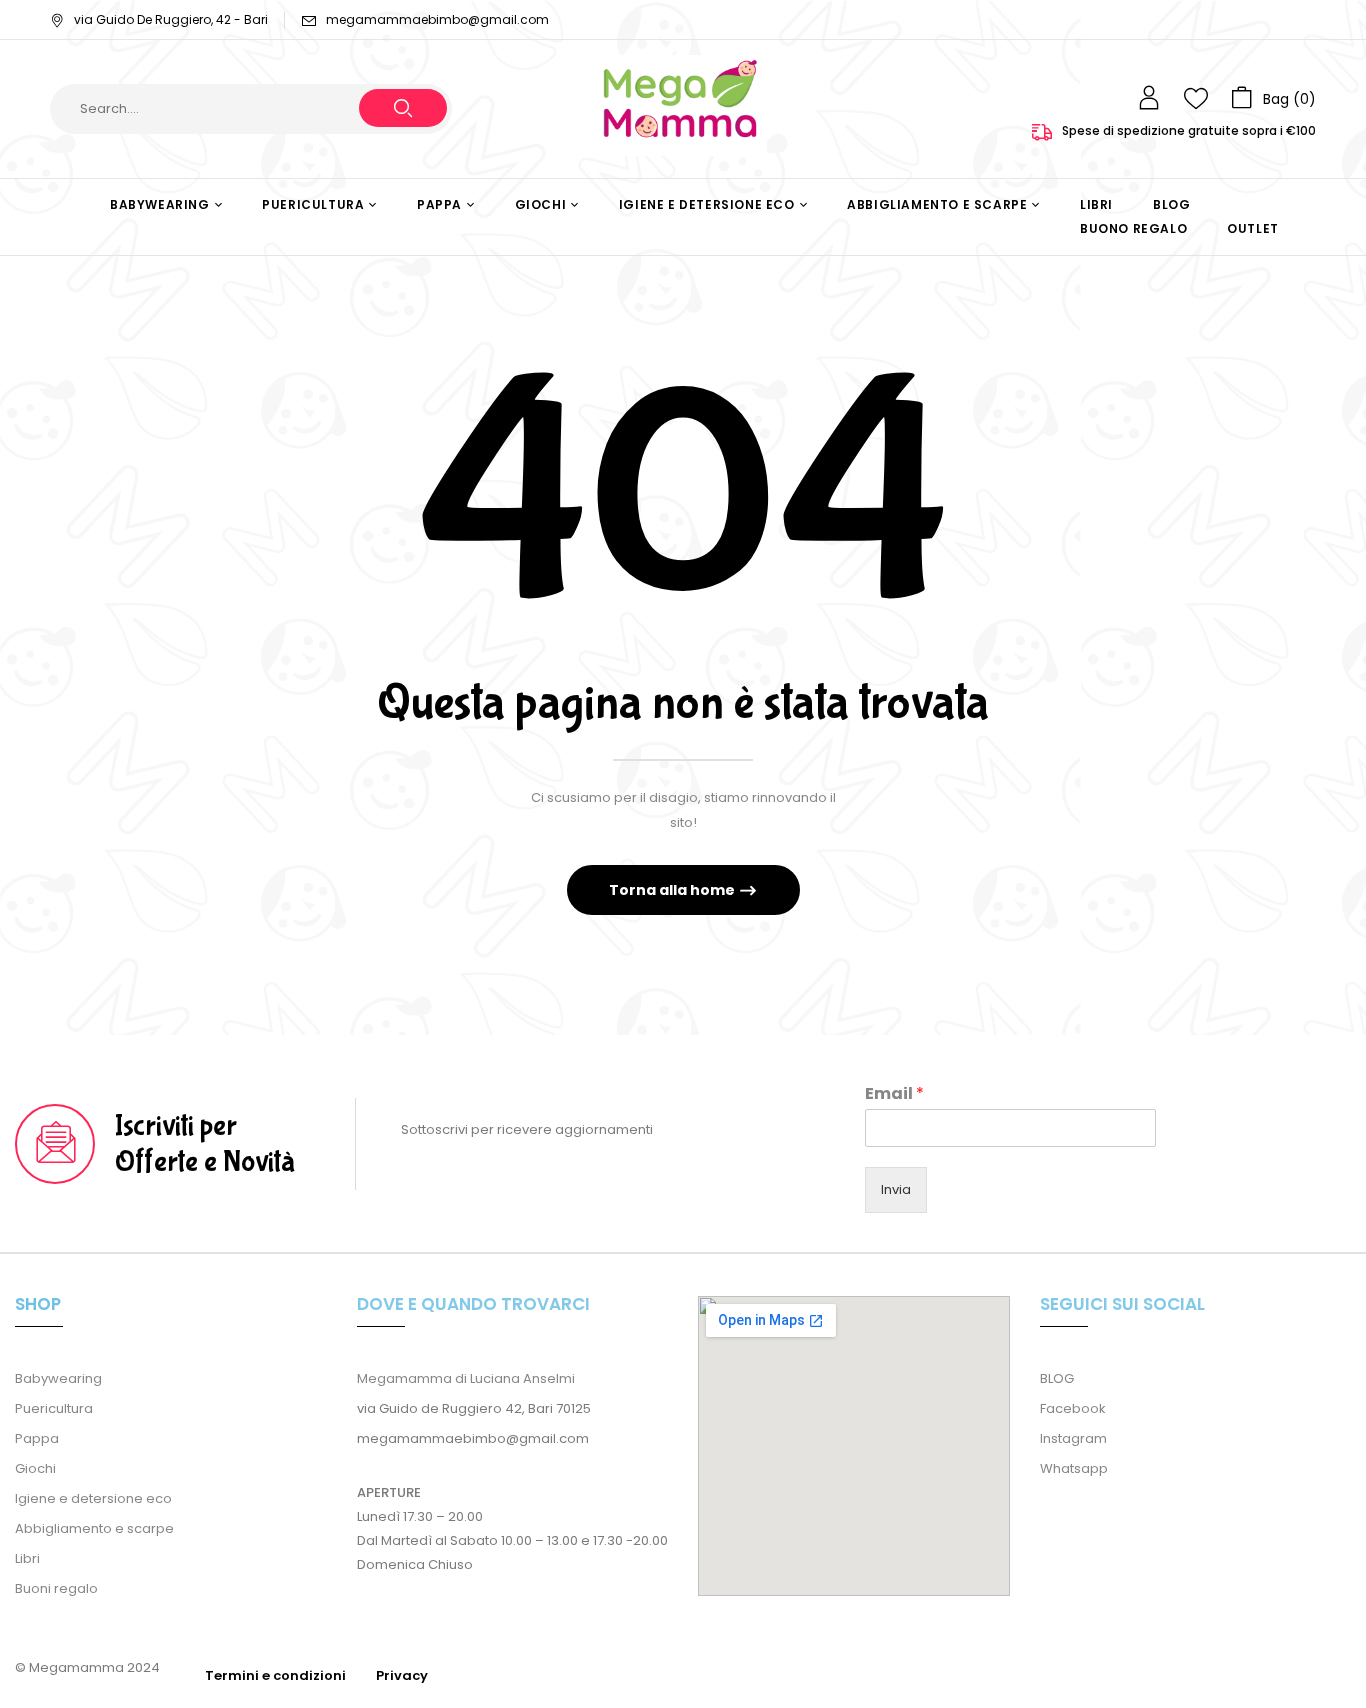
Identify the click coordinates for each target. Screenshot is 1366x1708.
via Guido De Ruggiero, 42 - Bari (171, 19)
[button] (1273, 98)
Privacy (402, 1675)
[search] (403, 108)
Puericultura (54, 1408)
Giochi (35, 1468)
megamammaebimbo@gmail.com (437, 19)
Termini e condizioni (275, 1675)
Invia (896, 1189)
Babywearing (58, 1378)
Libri (27, 1558)
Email (894, 1094)
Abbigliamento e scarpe (94, 1528)
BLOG (1057, 1378)
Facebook (1073, 1408)
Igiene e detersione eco (93, 1498)
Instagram (1073, 1438)
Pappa (37, 1438)
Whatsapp (1074, 1468)
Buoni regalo (56, 1588)
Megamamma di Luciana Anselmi (466, 1378)
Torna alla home (673, 890)
